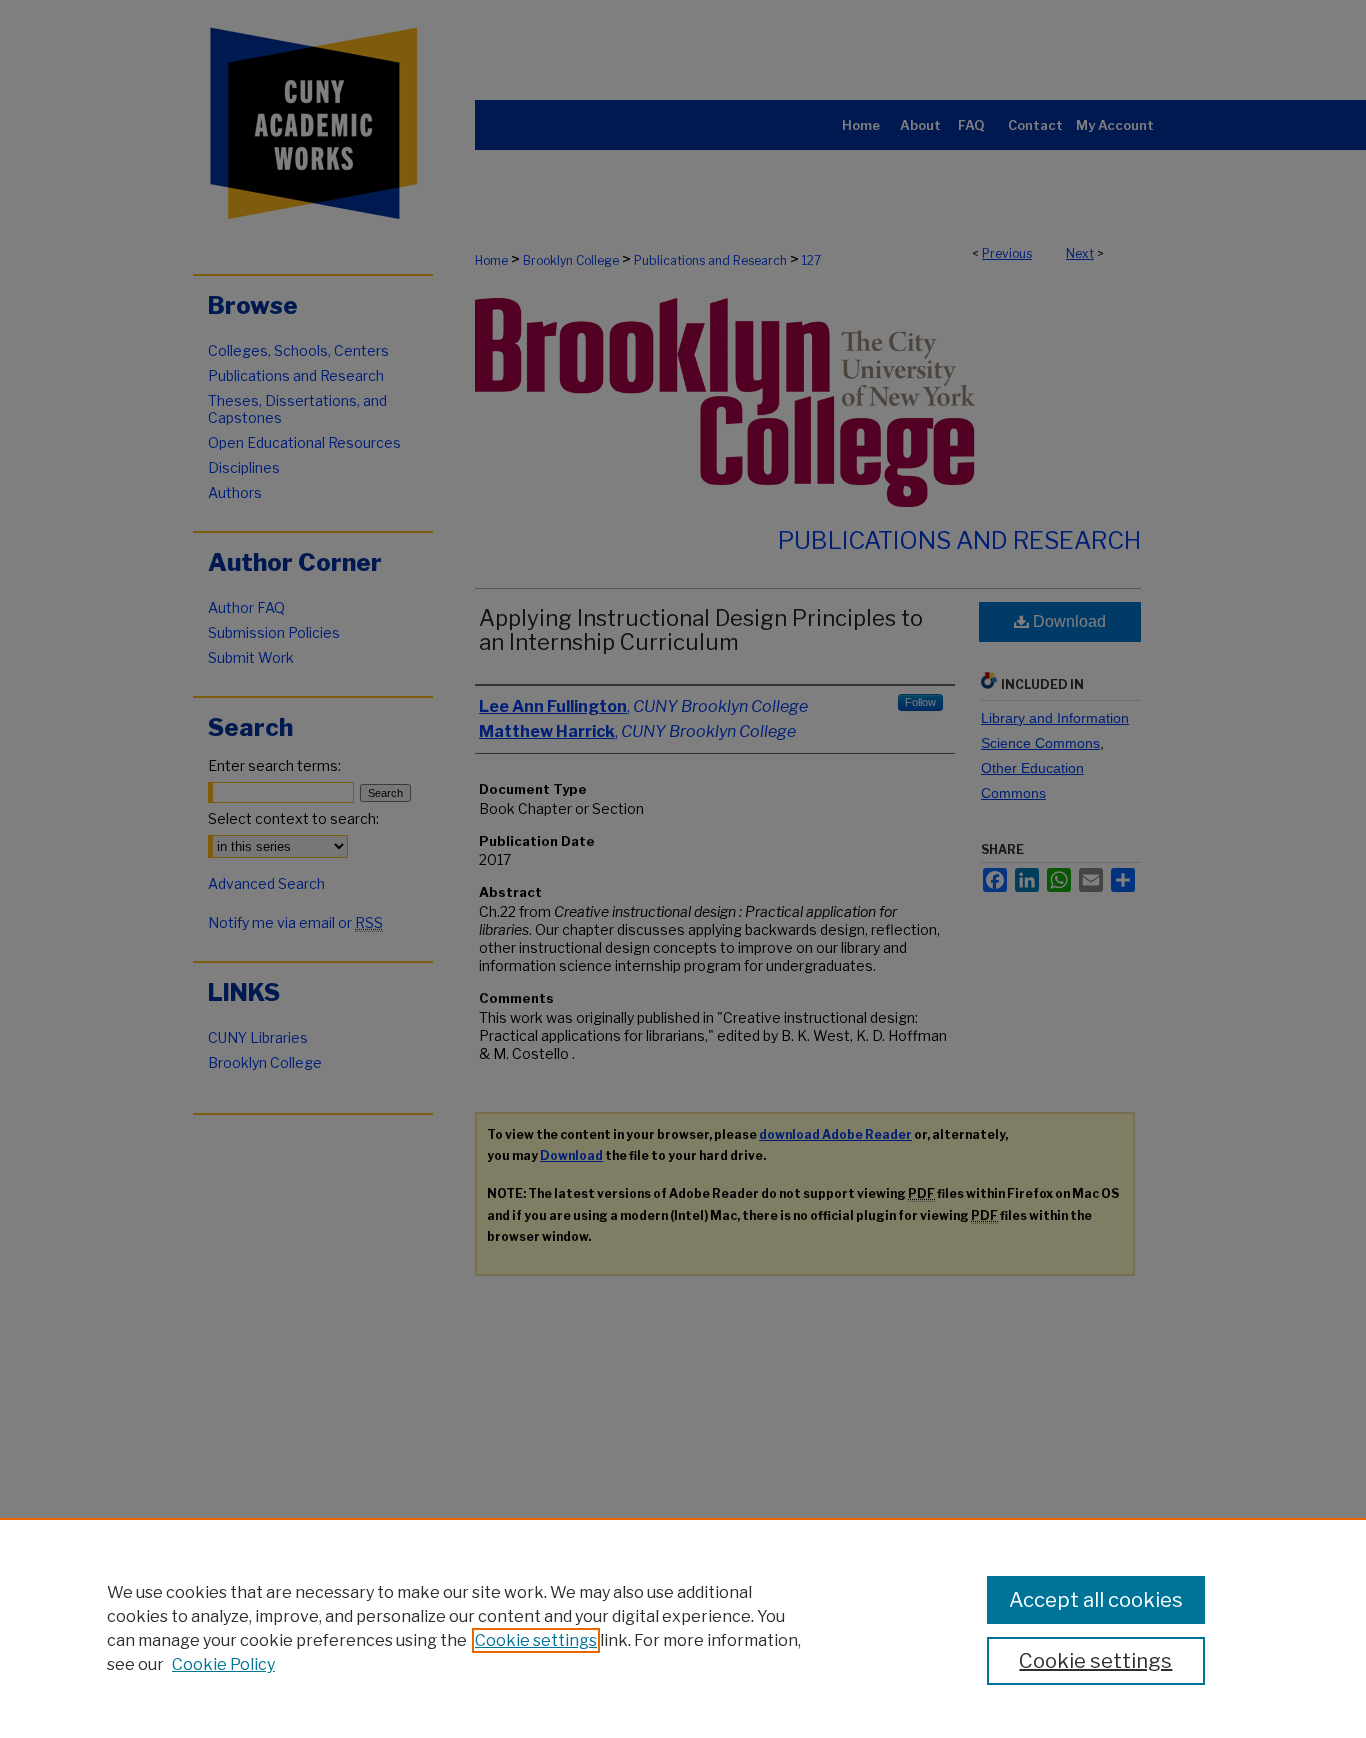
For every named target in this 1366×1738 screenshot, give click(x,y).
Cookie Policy (223, 1664)
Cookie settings (536, 1640)
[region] (683, 1628)
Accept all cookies (1096, 1600)
